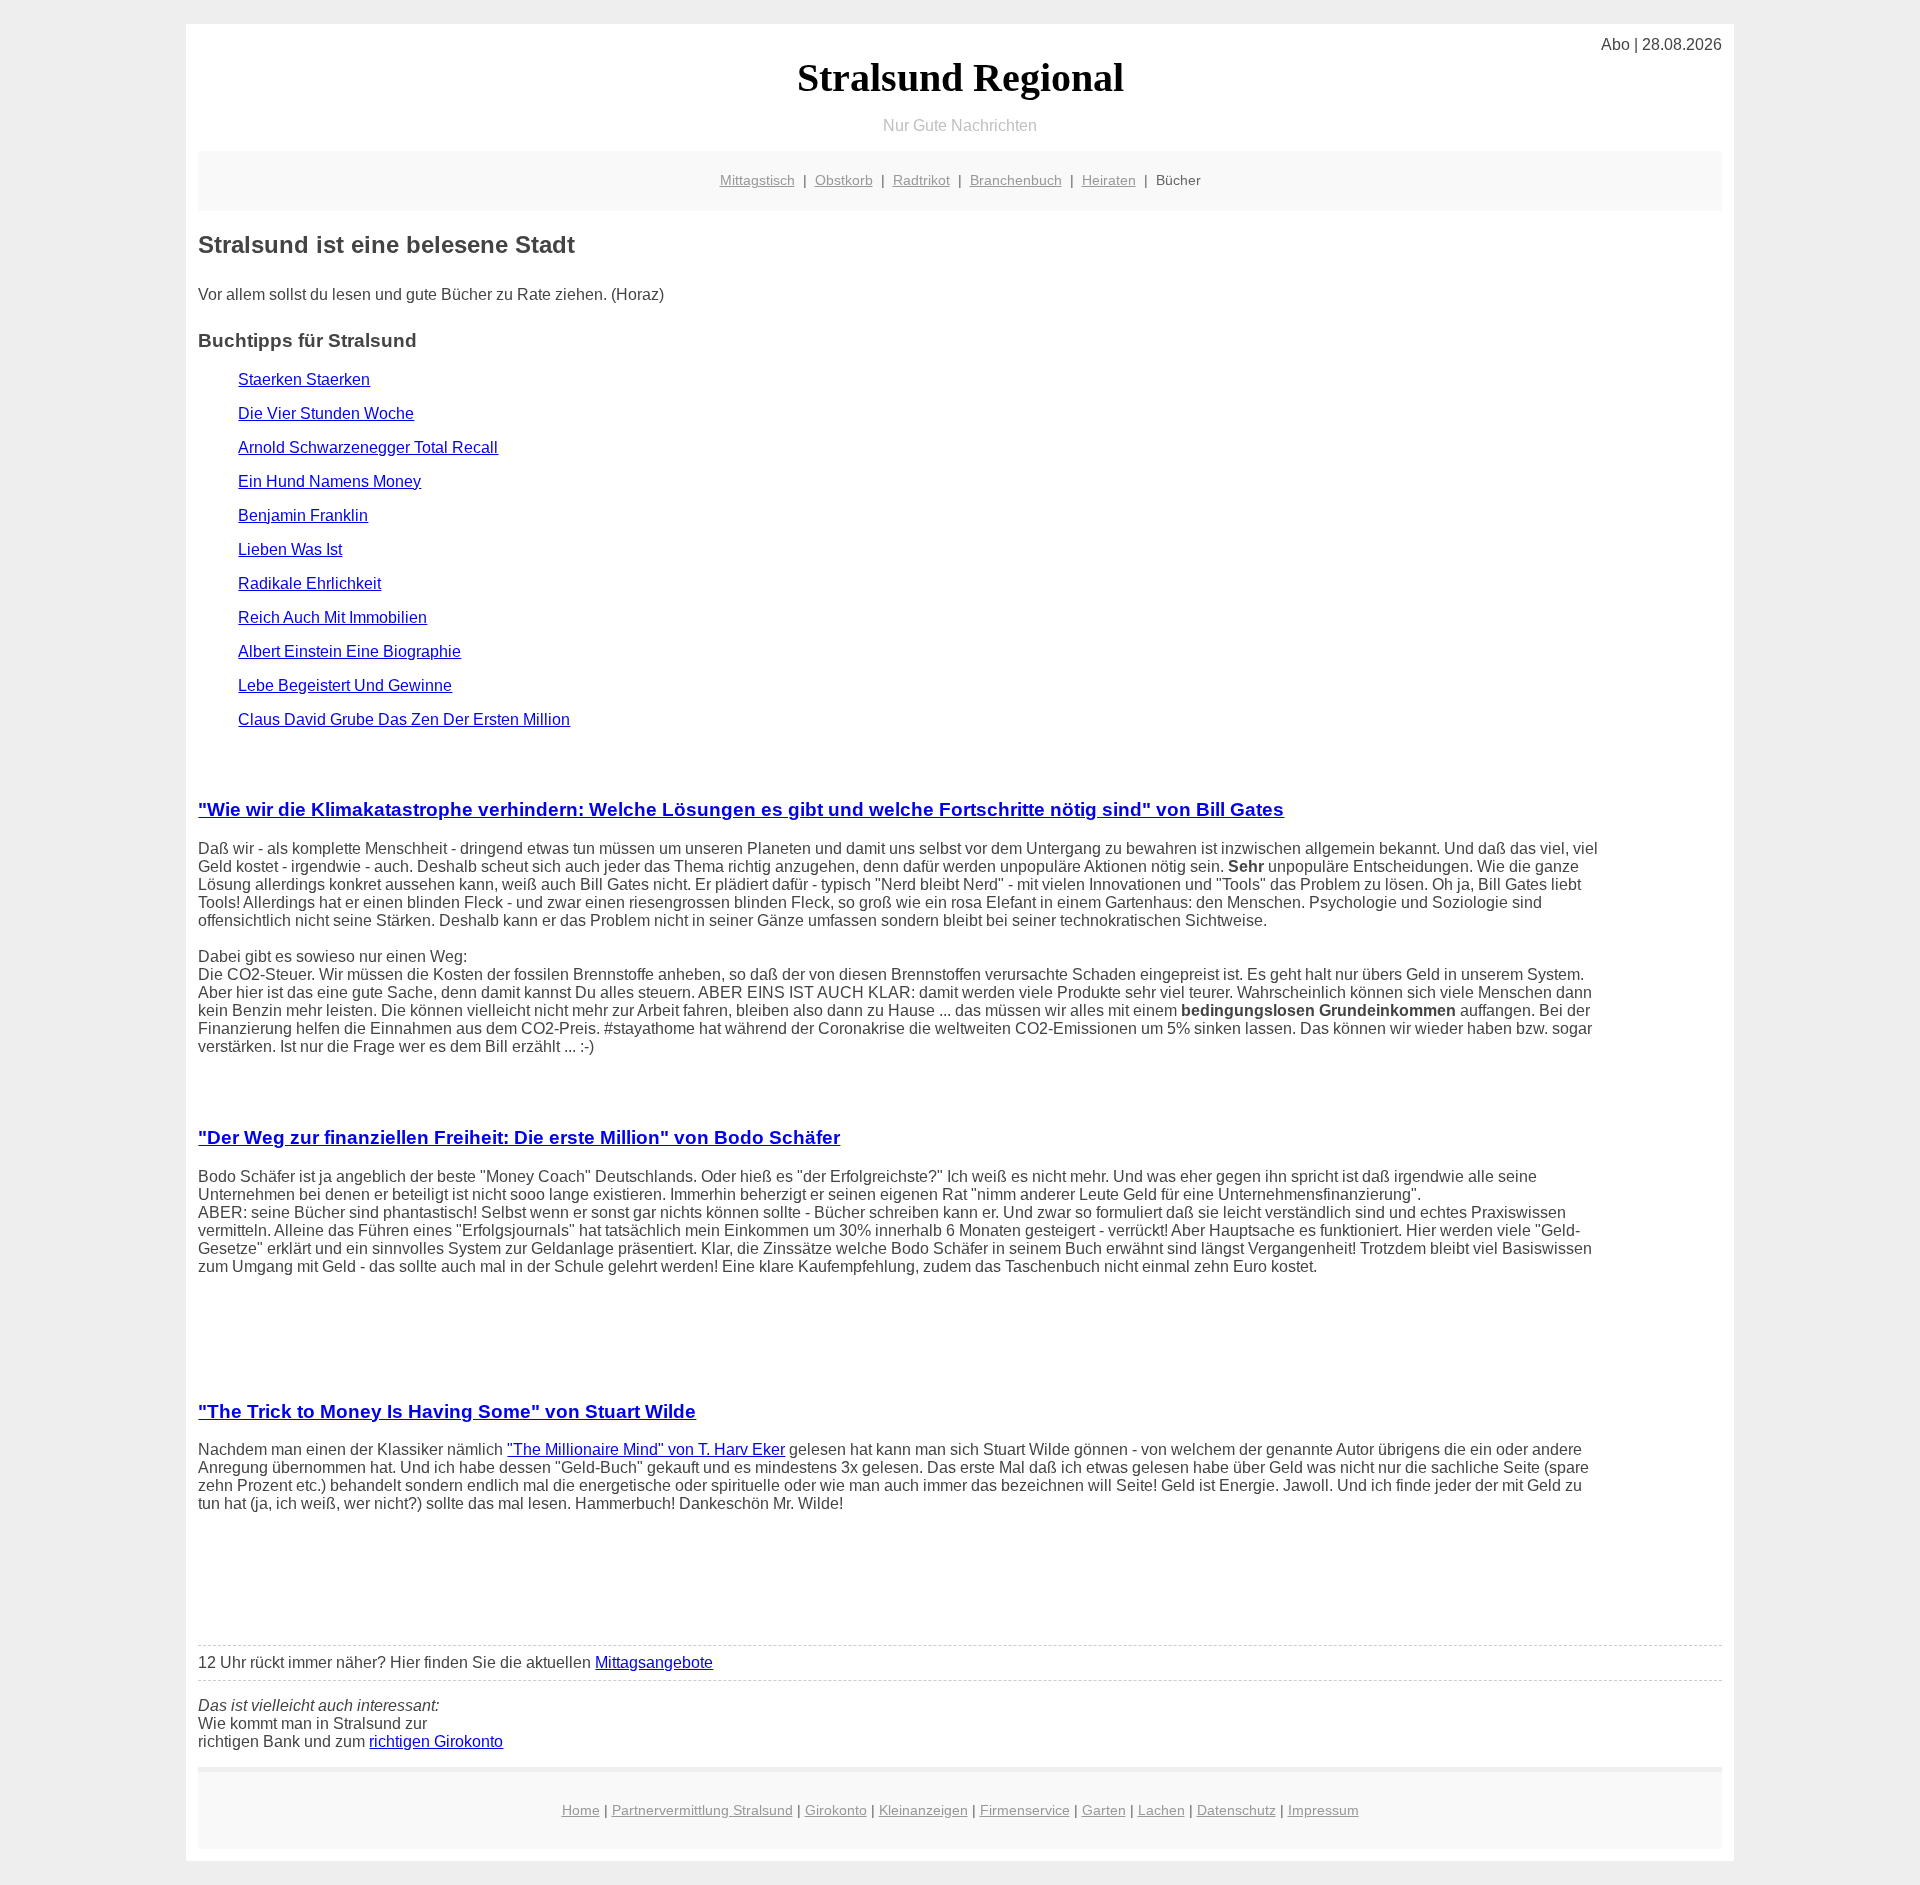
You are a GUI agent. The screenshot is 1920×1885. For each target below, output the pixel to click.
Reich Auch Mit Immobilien (332, 617)
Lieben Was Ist (290, 549)
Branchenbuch (1016, 180)
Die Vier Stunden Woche (326, 413)
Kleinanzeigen (923, 1810)
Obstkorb (844, 180)
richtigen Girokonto (436, 1741)
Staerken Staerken (304, 379)
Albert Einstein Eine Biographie (349, 651)
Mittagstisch (757, 180)
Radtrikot (921, 180)
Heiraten (1109, 180)
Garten (1104, 1810)
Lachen (1161, 1810)
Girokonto (836, 1810)
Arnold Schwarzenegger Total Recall (368, 447)
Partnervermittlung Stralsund (702, 1810)
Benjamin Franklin (303, 515)
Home (581, 1810)
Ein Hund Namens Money (329, 481)
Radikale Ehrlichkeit (309, 583)
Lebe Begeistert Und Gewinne (345, 685)
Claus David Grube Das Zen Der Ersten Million (404, 719)
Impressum (1323, 1810)
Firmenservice (1025, 1810)
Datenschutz (1236, 1810)
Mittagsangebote (654, 1662)
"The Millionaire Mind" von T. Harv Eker (646, 1449)
